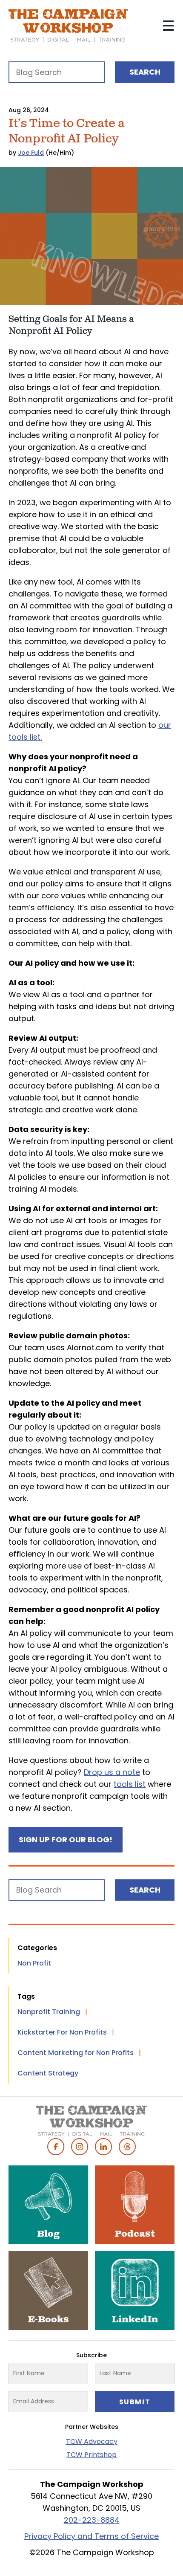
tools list (130, 1784)
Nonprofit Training (49, 2012)
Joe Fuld (31, 153)
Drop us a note (112, 1772)
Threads (127, 2147)
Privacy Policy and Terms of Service (91, 2536)
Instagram (80, 2147)
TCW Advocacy (92, 2441)
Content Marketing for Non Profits (76, 2053)
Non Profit (34, 1963)
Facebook (56, 2147)
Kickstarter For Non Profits (62, 2032)
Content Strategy (48, 2073)
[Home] (68, 26)
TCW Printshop (91, 2455)
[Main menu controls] (168, 26)
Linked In (103, 2147)
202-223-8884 (92, 2520)
